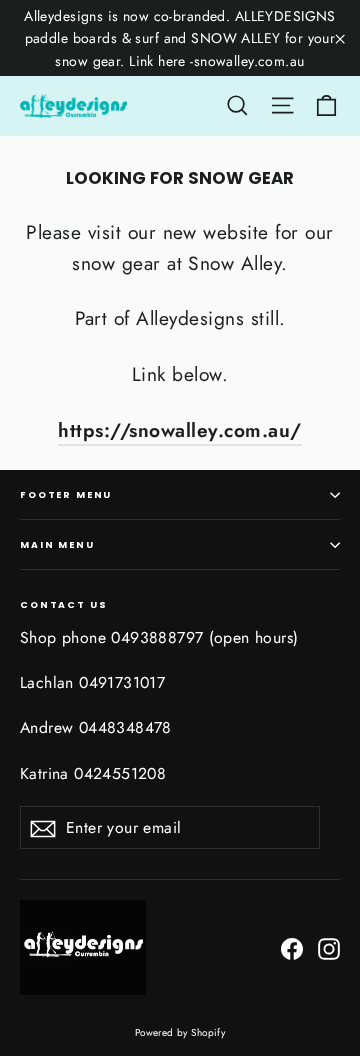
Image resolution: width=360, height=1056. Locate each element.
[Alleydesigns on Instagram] (329, 947)
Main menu (57, 544)
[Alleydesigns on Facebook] (292, 947)
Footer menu (66, 494)
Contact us (63, 603)
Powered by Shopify (180, 1032)
